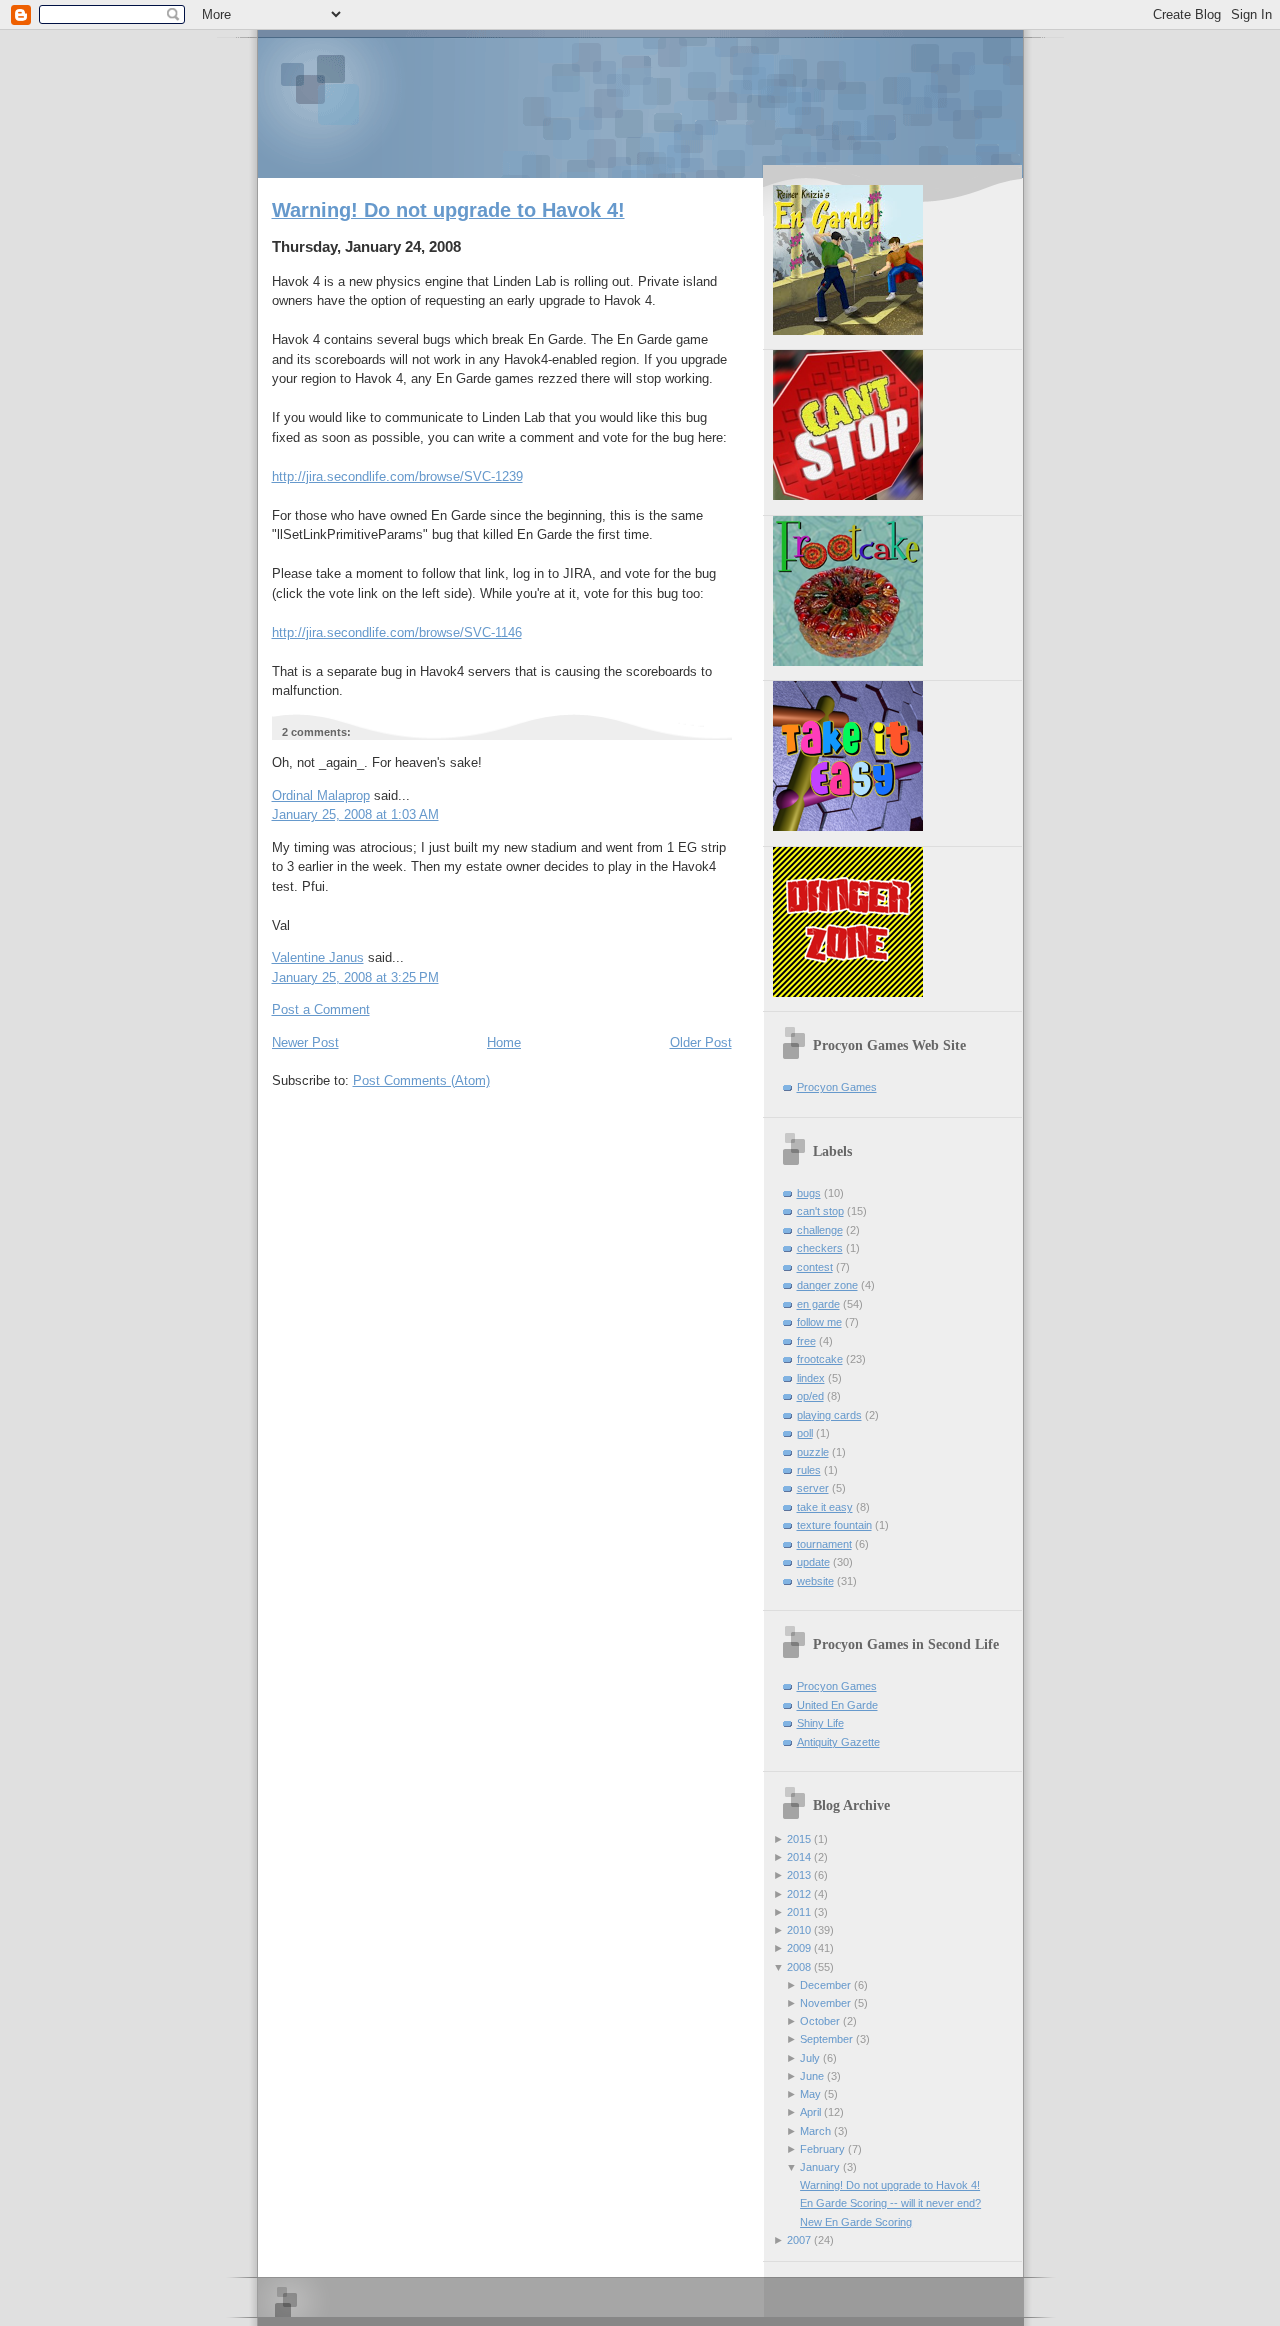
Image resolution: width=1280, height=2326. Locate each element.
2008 (799, 1967)
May (810, 2094)
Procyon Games (640, 102)
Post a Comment (321, 1009)
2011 (799, 1912)
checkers (820, 1248)
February (822, 2149)
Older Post (701, 1042)
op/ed (810, 1396)
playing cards (829, 1415)
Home (504, 1042)
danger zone (827, 1285)
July (810, 2058)
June (812, 2076)
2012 (799, 1894)
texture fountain (834, 1525)
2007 (799, 2240)
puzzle (813, 1452)
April (810, 2112)
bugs (809, 1193)
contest (815, 1267)
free (806, 1341)
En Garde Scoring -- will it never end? (890, 2203)
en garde (818, 1304)
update (813, 1562)
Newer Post (305, 1042)
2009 (799, 1948)
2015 (799, 1839)
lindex (811, 1378)
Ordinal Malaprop (321, 795)
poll (805, 1433)
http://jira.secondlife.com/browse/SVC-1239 (397, 476)
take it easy (825, 1507)
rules (809, 1470)
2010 (799, 1930)
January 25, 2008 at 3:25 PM (355, 977)
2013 (799, 1875)
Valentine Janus (318, 957)
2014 (799, 1857)
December (825, 1985)
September (826, 2039)
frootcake (820, 1359)
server (813, 1488)
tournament (824, 1544)
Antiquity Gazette (838, 1742)
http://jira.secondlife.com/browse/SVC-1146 (397, 632)
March (815, 2131)
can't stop (820, 1211)
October (820, 2021)
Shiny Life (820, 1723)
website (815, 1581)
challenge (820, 1230)
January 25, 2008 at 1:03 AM (355, 814)
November (825, 2003)
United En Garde (837, 1705)
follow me (819, 1322)
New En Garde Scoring (856, 2222)
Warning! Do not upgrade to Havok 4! (448, 210)
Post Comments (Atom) (421, 1080)
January (820, 2167)
